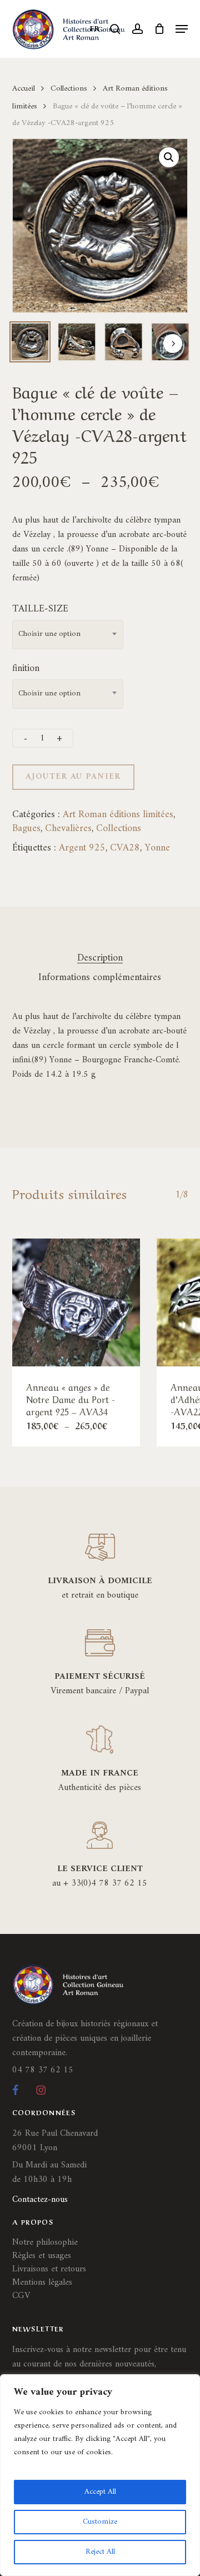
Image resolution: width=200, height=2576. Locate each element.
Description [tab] (100, 958)
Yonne (157, 848)
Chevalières (68, 829)
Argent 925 (82, 848)
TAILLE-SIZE (40, 609)
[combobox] (68, 635)
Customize (100, 2522)
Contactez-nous (40, 2200)
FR (95, 29)
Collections (69, 88)
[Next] (173, 344)
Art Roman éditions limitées (118, 815)
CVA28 (125, 848)
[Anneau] (76, 1302)
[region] (100, 2475)
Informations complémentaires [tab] (100, 978)
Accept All (100, 2492)
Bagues (26, 829)
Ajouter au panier (73, 777)
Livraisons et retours (49, 2269)
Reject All (100, 2552)
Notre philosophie (45, 2242)
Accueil (24, 88)
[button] (182, 29)
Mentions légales (42, 2282)
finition (26, 668)
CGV (21, 2296)
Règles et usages (42, 2256)
